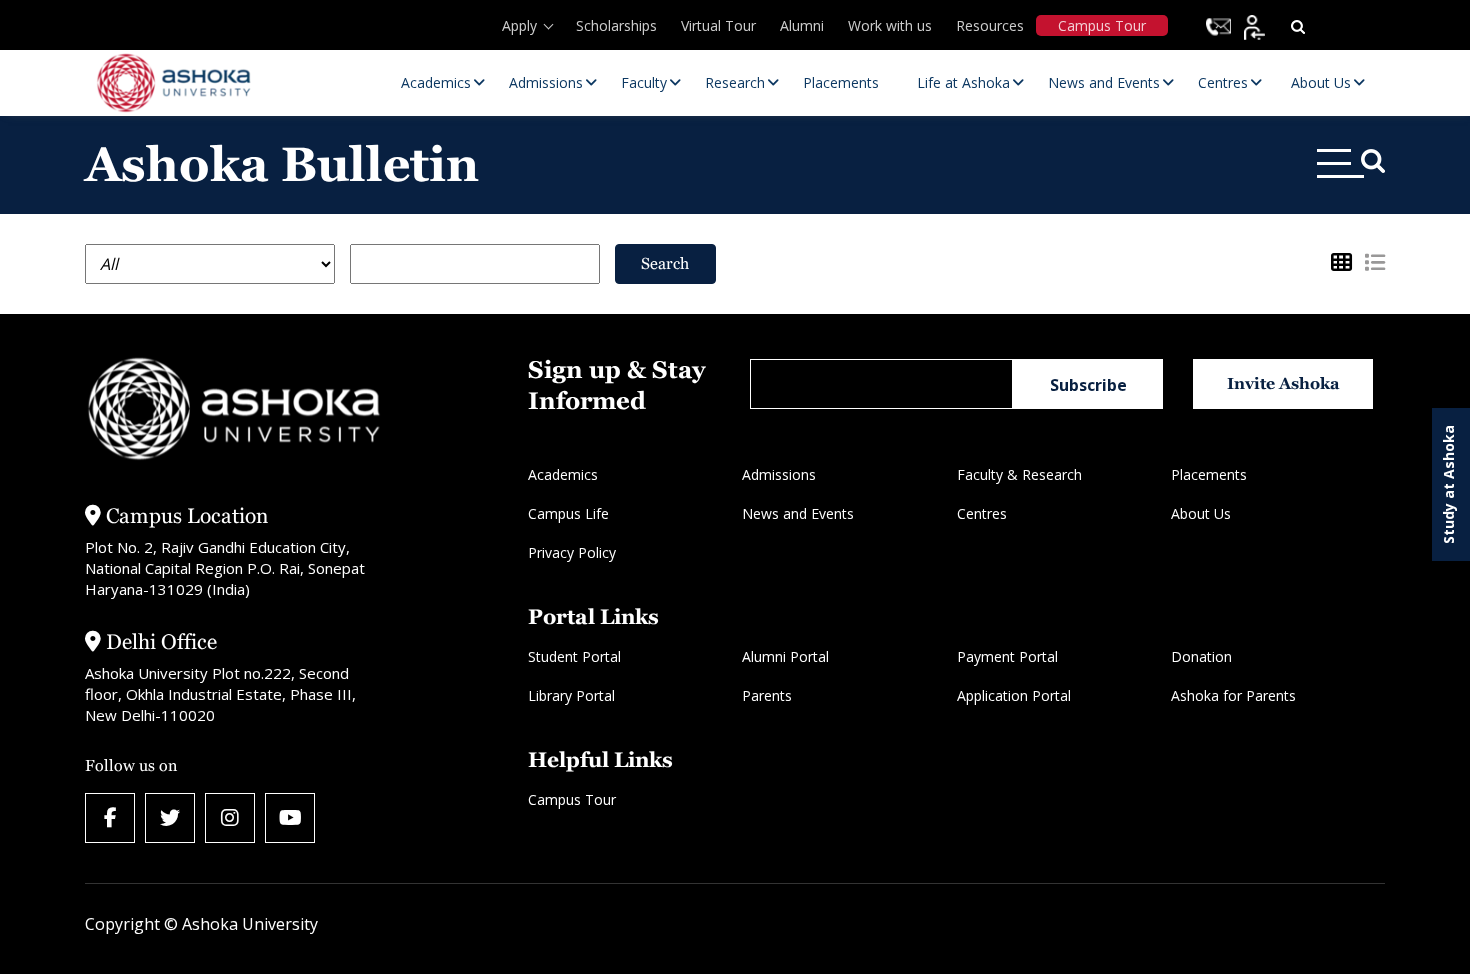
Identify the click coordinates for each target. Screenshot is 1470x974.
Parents (767, 695)
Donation (1201, 656)
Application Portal (1014, 695)
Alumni (802, 25)
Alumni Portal (785, 656)
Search (665, 263)
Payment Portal (1007, 656)
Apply (519, 25)
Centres (982, 513)
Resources (990, 25)
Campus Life (568, 513)
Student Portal (574, 656)
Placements (1209, 474)
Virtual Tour (718, 25)
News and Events (798, 513)
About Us (1201, 513)
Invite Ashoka (1283, 383)
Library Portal (571, 695)
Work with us (890, 25)
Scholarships (616, 25)
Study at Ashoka (1448, 484)
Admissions (779, 474)
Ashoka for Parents (1233, 695)
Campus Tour (1102, 25)
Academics (563, 474)
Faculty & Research (1019, 474)
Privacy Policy (572, 552)
